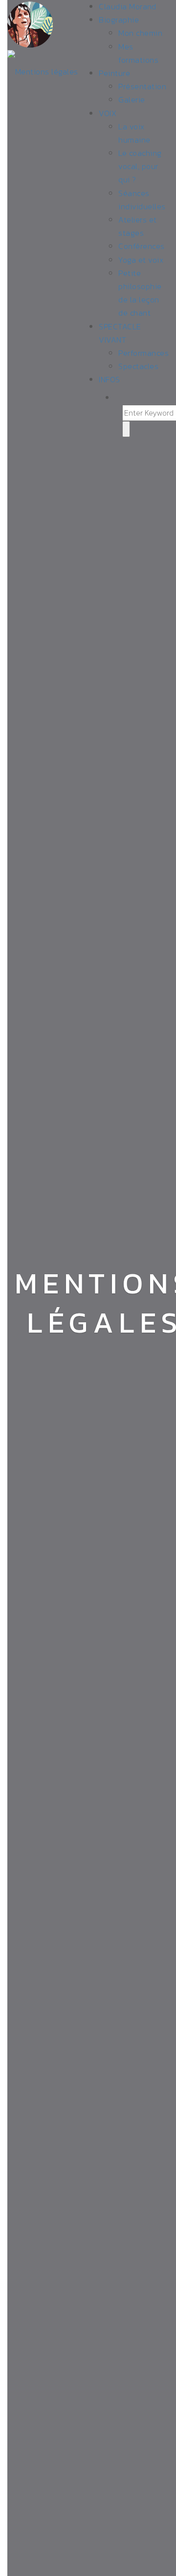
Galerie (132, 99)
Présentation (142, 86)
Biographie (119, 20)
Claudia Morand (128, 6)
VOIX (108, 113)
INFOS (109, 379)
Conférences (141, 246)
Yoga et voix (141, 260)
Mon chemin (140, 33)
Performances (143, 353)
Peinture (114, 73)
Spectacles (138, 366)
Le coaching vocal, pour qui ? (140, 166)
